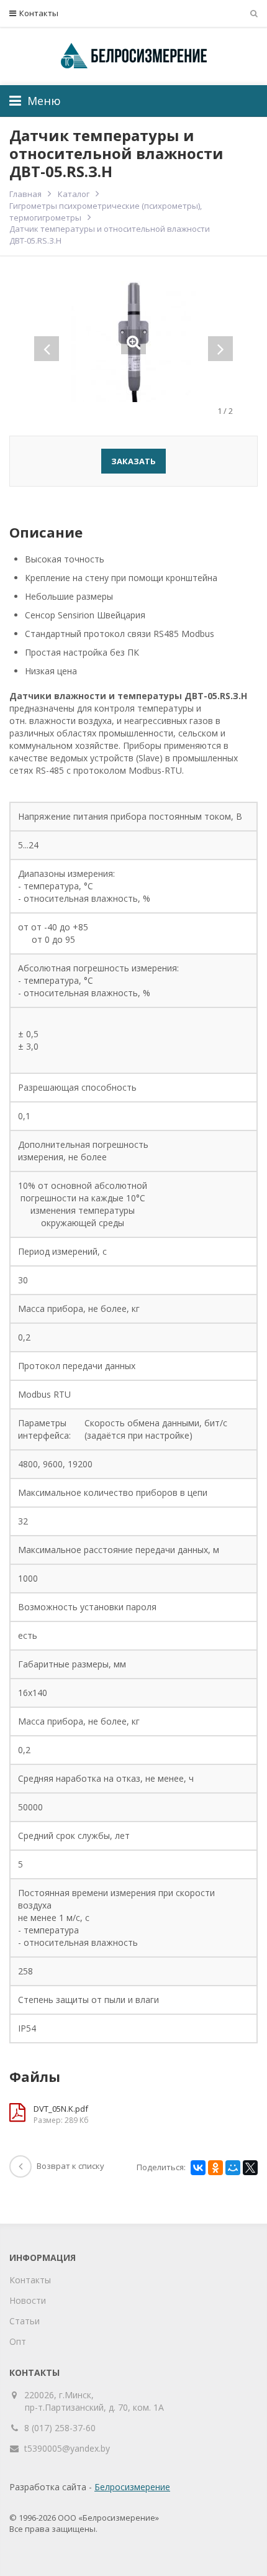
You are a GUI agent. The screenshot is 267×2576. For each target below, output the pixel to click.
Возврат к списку (70, 2166)
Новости (28, 2300)
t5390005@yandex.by (67, 2448)
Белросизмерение (132, 2487)
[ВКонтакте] (198, 2168)
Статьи (25, 2321)
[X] (250, 2168)
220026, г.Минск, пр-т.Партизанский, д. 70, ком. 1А (94, 2401)
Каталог (74, 194)
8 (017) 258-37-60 (60, 2428)
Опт (18, 2341)
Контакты (39, 13)
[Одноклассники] (215, 2168)
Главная (25, 194)
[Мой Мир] (233, 2168)
